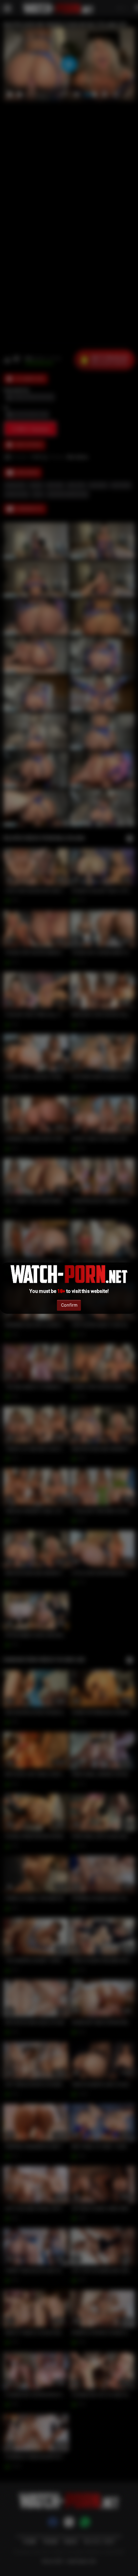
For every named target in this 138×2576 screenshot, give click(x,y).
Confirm (69, 1305)
